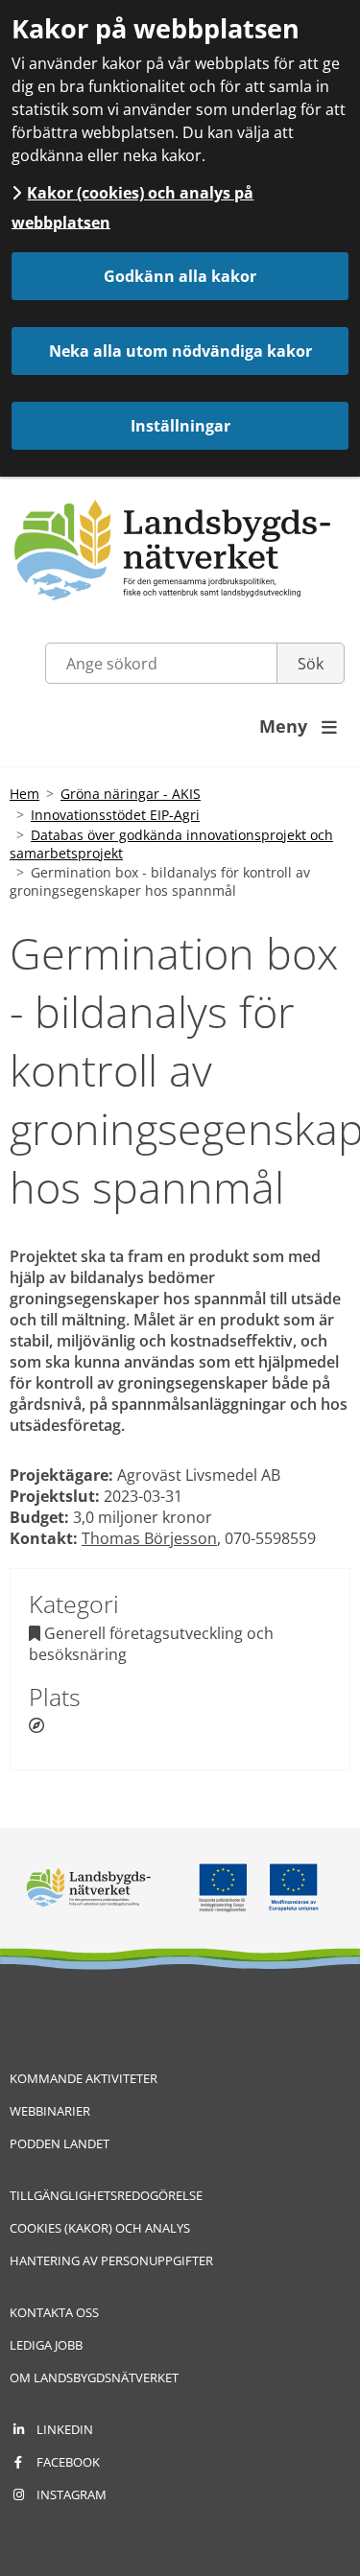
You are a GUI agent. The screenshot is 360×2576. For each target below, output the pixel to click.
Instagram (72, 2494)
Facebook (68, 2462)
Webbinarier (50, 2111)
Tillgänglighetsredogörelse (106, 2195)
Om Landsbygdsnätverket (94, 2377)
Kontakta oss (54, 2312)
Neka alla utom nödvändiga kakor (180, 351)
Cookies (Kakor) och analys (100, 2228)
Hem (24, 794)
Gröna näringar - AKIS (131, 794)
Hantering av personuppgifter (111, 2260)
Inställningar (180, 426)
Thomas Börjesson (149, 1538)
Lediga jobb (46, 2345)
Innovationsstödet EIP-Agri (115, 815)
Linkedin (65, 2429)
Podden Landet (60, 2143)
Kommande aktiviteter (84, 2078)
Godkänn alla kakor (180, 276)
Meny (298, 726)
